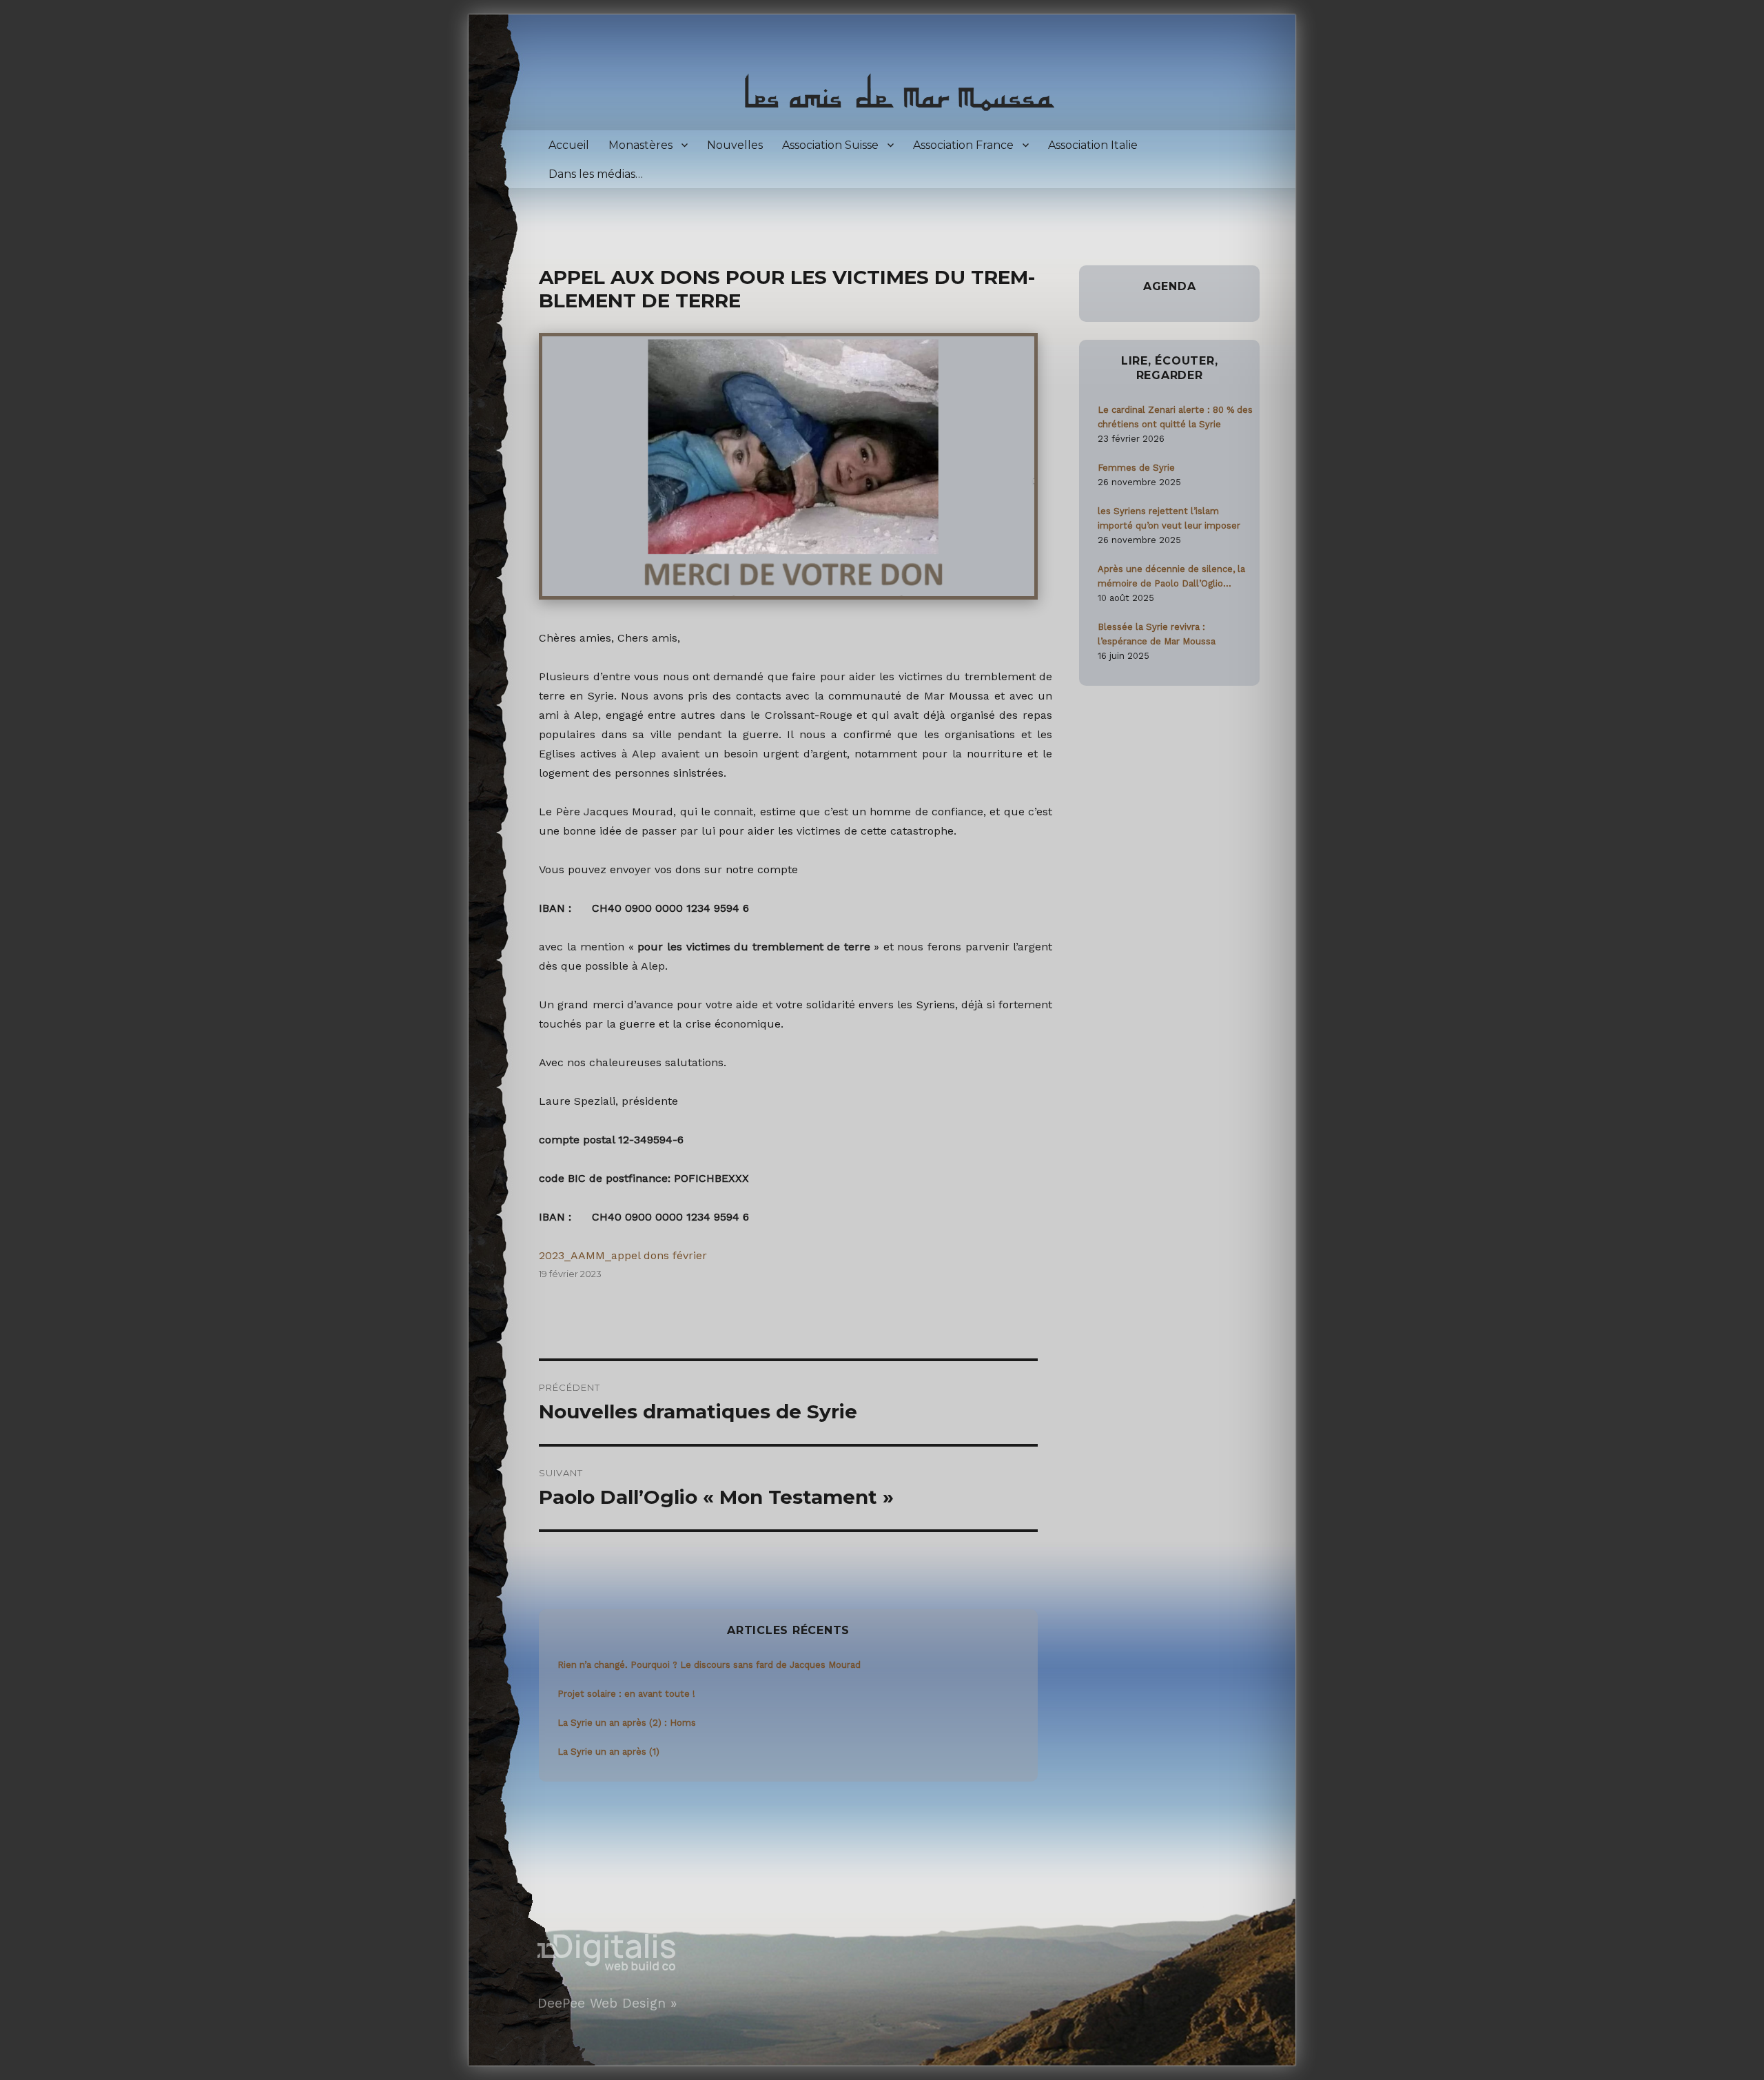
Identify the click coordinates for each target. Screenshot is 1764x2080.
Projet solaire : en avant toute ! (626, 1694)
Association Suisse (830, 145)
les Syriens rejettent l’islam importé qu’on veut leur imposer (1169, 518)
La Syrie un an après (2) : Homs (627, 1723)
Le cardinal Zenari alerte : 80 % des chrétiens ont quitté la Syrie (1175, 417)
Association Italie (1093, 145)
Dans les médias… (596, 174)
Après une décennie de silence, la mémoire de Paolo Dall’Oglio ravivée (1171, 577)
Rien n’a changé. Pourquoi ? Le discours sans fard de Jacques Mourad (709, 1665)
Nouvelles (735, 145)
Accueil (569, 145)
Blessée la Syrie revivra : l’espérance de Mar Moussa (1157, 634)
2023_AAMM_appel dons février (623, 1255)
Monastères (640, 145)
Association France (963, 145)
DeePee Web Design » (607, 2003)
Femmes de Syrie (1136, 468)
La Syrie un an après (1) (608, 1752)
